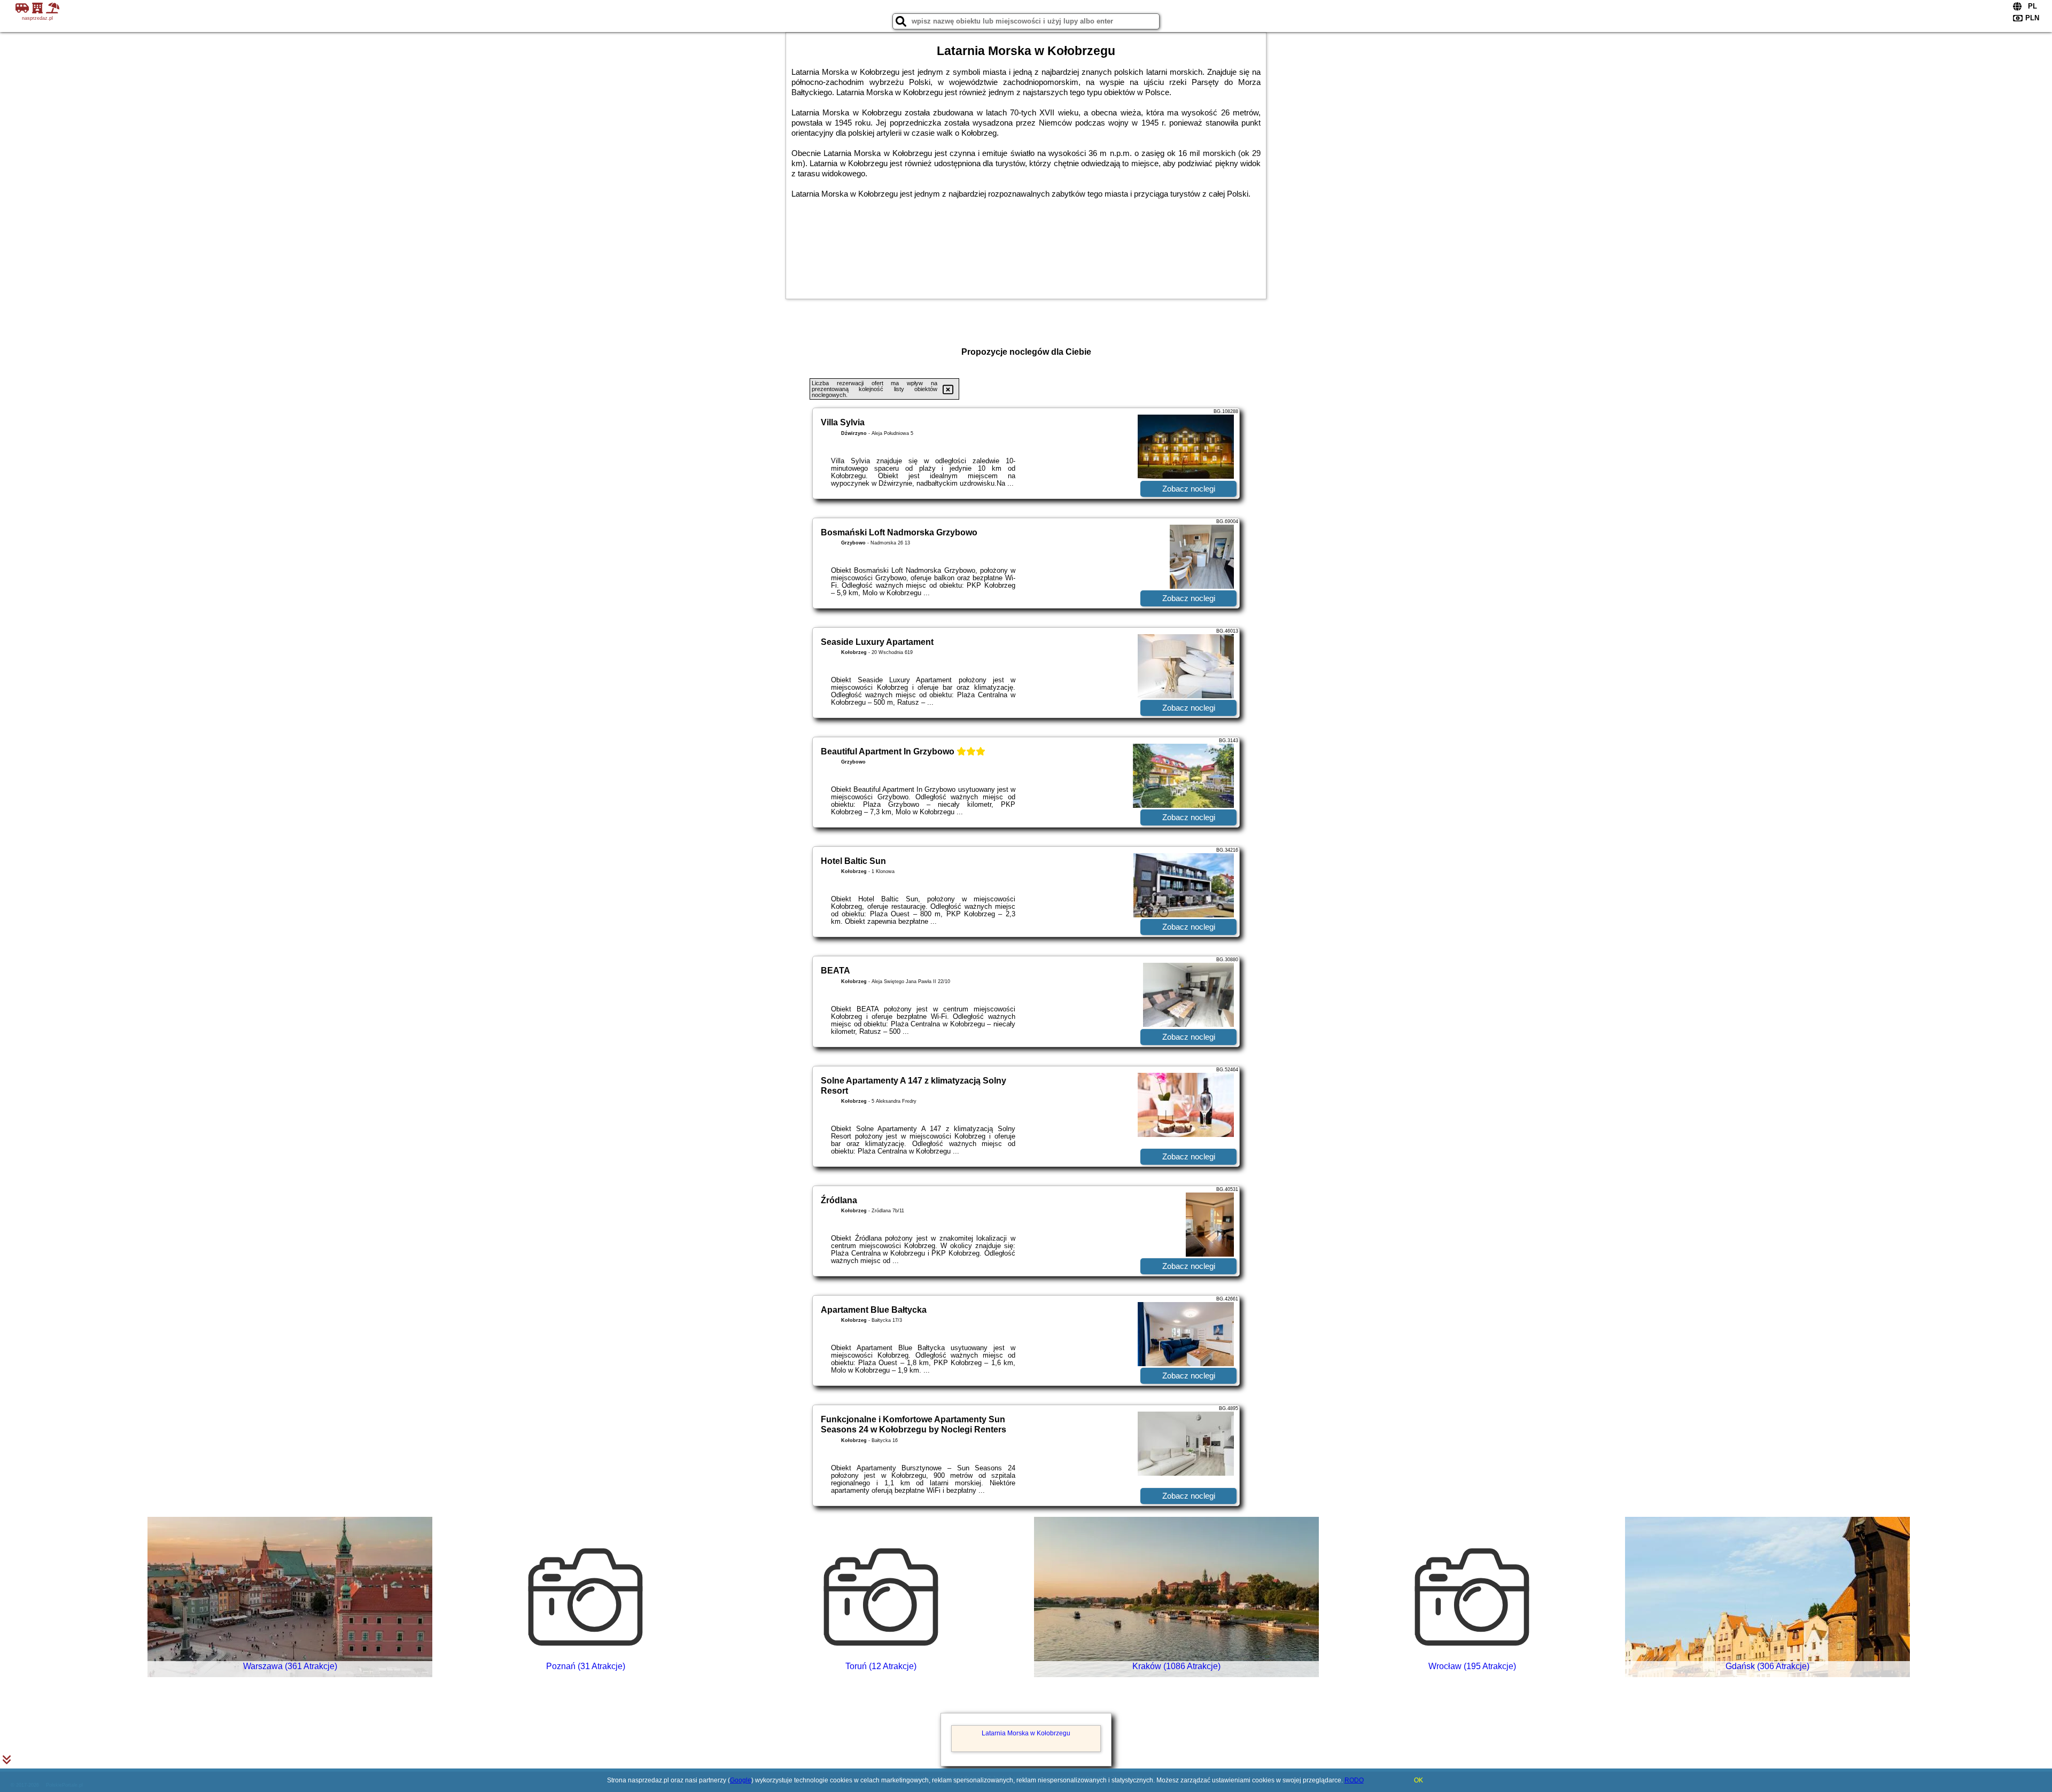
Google (741, 1780)
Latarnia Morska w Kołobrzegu (1026, 1733)
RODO (1354, 1780)
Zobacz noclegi (1189, 489)
